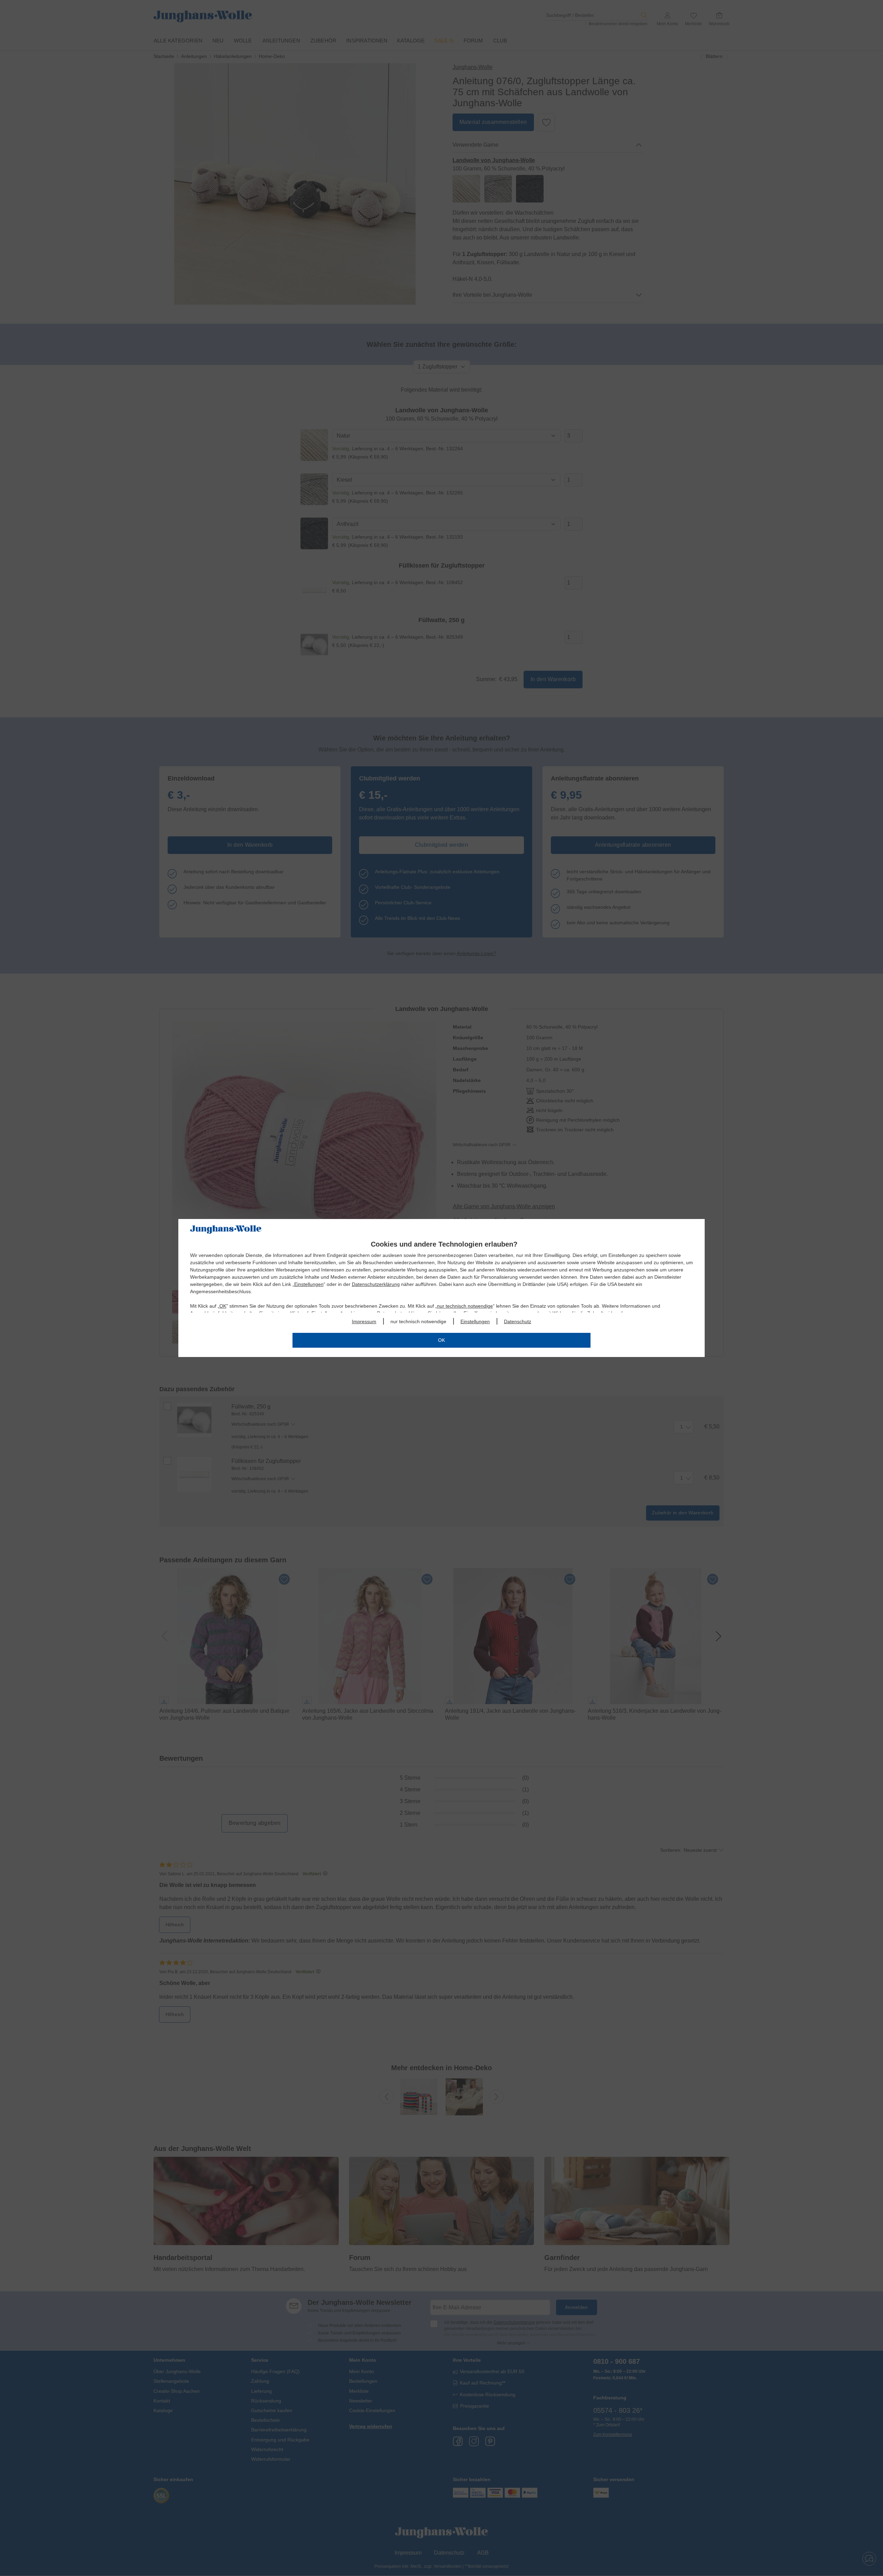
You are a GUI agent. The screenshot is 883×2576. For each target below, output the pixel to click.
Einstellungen (309, 1284)
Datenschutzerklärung (376, 1284)
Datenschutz (518, 1321)
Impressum (364, 1321)
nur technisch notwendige (465, 1306)
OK (223, 1306)
